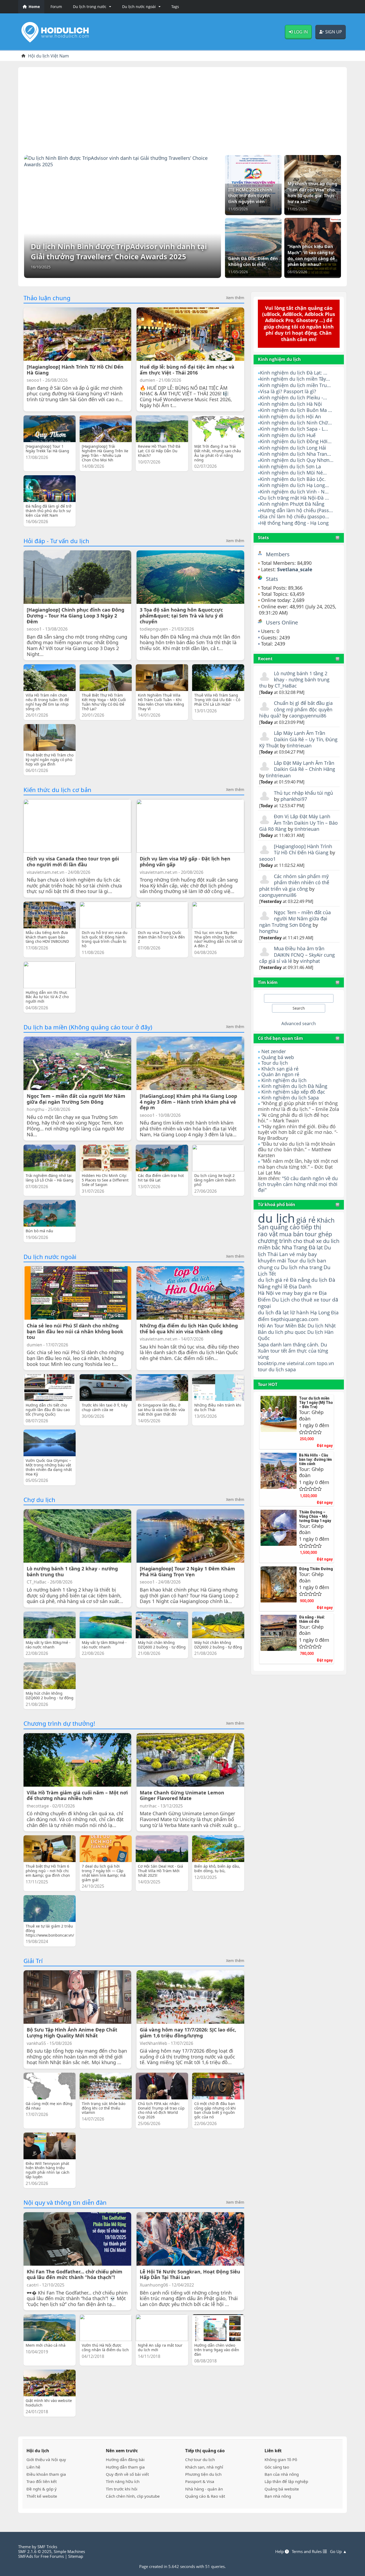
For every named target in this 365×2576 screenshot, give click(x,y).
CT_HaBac (286, 686)
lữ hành (300, 1312)
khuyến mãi (272, 1260)
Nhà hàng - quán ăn (204, 2489)
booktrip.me (272, 1363)
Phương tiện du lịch (203, 2474)
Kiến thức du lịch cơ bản (57, 790)
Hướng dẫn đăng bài (125, 2459)
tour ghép (318, 1234)
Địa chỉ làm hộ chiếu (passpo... (295, 516)
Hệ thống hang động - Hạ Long (294, 523)
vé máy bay (303, 1254)
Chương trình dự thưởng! (59, 1723)
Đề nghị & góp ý (42, 2489)
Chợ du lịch (39, 1500)
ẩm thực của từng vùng (293, 1354)
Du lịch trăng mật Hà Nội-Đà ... (294, 498)
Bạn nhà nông (278, 2496)
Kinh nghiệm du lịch (284, 1080)
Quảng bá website (282, 2489)
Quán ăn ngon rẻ (280, 1074)
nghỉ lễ (280, 1287)
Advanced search (299, 1024)
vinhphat (310, 961)
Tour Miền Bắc (290, 1325)
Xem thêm (235, 298)
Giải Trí (33, 1961)
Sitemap (76, 2556)
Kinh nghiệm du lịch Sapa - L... (294, 429)
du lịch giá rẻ (273, 1280)
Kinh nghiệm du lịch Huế (288, 435)
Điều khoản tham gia (46, 2474)
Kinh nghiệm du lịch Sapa (290, 1098)
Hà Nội (266, 1293)
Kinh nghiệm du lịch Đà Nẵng (294, 1086)
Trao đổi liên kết (42, 2481)
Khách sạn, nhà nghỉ (204, 2467)
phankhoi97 (294, 799)
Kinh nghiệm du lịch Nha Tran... (296, 454)
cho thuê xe (305, 1299)
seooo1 (267, 859)
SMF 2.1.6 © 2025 (35, 2551)
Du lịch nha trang (302, 1267)
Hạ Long (320, 1312)
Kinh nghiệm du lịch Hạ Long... (294, 485)
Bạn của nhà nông (282, 2474)
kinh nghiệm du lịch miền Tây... (295, 379)
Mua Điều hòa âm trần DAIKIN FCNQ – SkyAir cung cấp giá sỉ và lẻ (297, 955)
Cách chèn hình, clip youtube (133, 2496)
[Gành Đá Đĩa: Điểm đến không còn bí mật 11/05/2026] (253, 247)
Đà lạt (316, 1247)
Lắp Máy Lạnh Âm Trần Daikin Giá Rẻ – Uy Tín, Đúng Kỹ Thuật (298, 739)
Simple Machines (69, 2551)
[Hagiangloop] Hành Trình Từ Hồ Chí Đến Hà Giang (303, 849)
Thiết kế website (42, 2496)
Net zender (274, 1051)
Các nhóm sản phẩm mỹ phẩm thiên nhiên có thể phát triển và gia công (294, 883)
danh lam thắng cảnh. (295, 1345)
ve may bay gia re (296, 1293)
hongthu (269, 931)
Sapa (263, 1345)
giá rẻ (306, 1220)
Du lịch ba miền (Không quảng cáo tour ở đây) (88, 1027)
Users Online (282, 622)
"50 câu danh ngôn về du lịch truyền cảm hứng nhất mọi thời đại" (298, 1184)
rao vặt (268, 1234)
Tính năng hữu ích (123, 2481)
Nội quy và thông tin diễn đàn (65, 2202)
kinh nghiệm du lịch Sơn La (290, 466)
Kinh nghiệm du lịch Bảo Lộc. (293, 479)
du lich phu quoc (287, 1332)
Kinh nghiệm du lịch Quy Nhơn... (297, 460)
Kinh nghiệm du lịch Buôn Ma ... (296, 410)
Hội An (265, 1325)
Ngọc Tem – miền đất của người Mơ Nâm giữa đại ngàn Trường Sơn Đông (295, 919)
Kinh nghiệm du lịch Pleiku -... (294, 397)
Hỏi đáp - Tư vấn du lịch (56, 541)
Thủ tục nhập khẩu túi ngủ (303, 793)
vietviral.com (301, 1363)
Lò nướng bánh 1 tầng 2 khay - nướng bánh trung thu (294, 680)
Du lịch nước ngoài (50, 1257)
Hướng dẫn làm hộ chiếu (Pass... (296, 510)
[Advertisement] (183, 109)
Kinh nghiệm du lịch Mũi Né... (293, 473)
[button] (91, 7)
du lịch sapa (282, 1369)
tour (263, 1369)
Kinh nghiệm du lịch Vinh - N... (294, 492)
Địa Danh (300, 1286)
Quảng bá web (278, 1057)
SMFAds (26, 2556)
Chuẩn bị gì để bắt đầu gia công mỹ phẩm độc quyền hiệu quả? (296, 709)
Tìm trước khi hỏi (122, 2489)
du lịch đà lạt (273, 1312)
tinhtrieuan (299, 746)
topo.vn (325, 1363)
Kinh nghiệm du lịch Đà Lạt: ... (294, 373)
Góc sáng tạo (277, 2467)
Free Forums (52, 2556)
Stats (263, 538)
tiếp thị (311, 1227)
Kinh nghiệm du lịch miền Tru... (295, 385)
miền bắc (269, 1247)
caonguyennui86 (308, 716)
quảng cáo (285, 1227)
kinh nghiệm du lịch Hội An (290, 416)
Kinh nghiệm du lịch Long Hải (293, 448)
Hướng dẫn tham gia (125, 2467)
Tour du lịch (275, 1063)
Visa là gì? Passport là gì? (288, 391)
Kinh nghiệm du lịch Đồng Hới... (296, 441)
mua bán (291, 1234)
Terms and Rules (307, 2551)
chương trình (275, 1241)
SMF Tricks (47, 2547)
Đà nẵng (300, 1280)
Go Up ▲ (338, 2551)
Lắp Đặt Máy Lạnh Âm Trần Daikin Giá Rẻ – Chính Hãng (304, 766)
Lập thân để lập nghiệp (286, 2481)
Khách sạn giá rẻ (280, 1069)
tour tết (279, 1351)
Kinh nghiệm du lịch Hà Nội (291, 404)
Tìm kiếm (268, 982)
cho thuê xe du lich (316, 1241)
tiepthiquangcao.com (295, 1319)
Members (278, 554)
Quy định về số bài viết (127, 2474)
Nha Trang (295, 1247)
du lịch (276, 1218)
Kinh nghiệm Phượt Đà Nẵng (292, 504)
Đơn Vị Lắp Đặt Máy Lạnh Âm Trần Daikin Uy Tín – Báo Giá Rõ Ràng (298, 823)
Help (280, 2551)
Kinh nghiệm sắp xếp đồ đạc (293, 1092)
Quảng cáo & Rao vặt (205, 2496)
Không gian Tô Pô (281, 2459)
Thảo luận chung (47, 298)
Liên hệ (33, 2467)
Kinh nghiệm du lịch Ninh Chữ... (296, 423)
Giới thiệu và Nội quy (46, 2459)
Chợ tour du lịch (200, 2459)
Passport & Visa (200, 2481)
